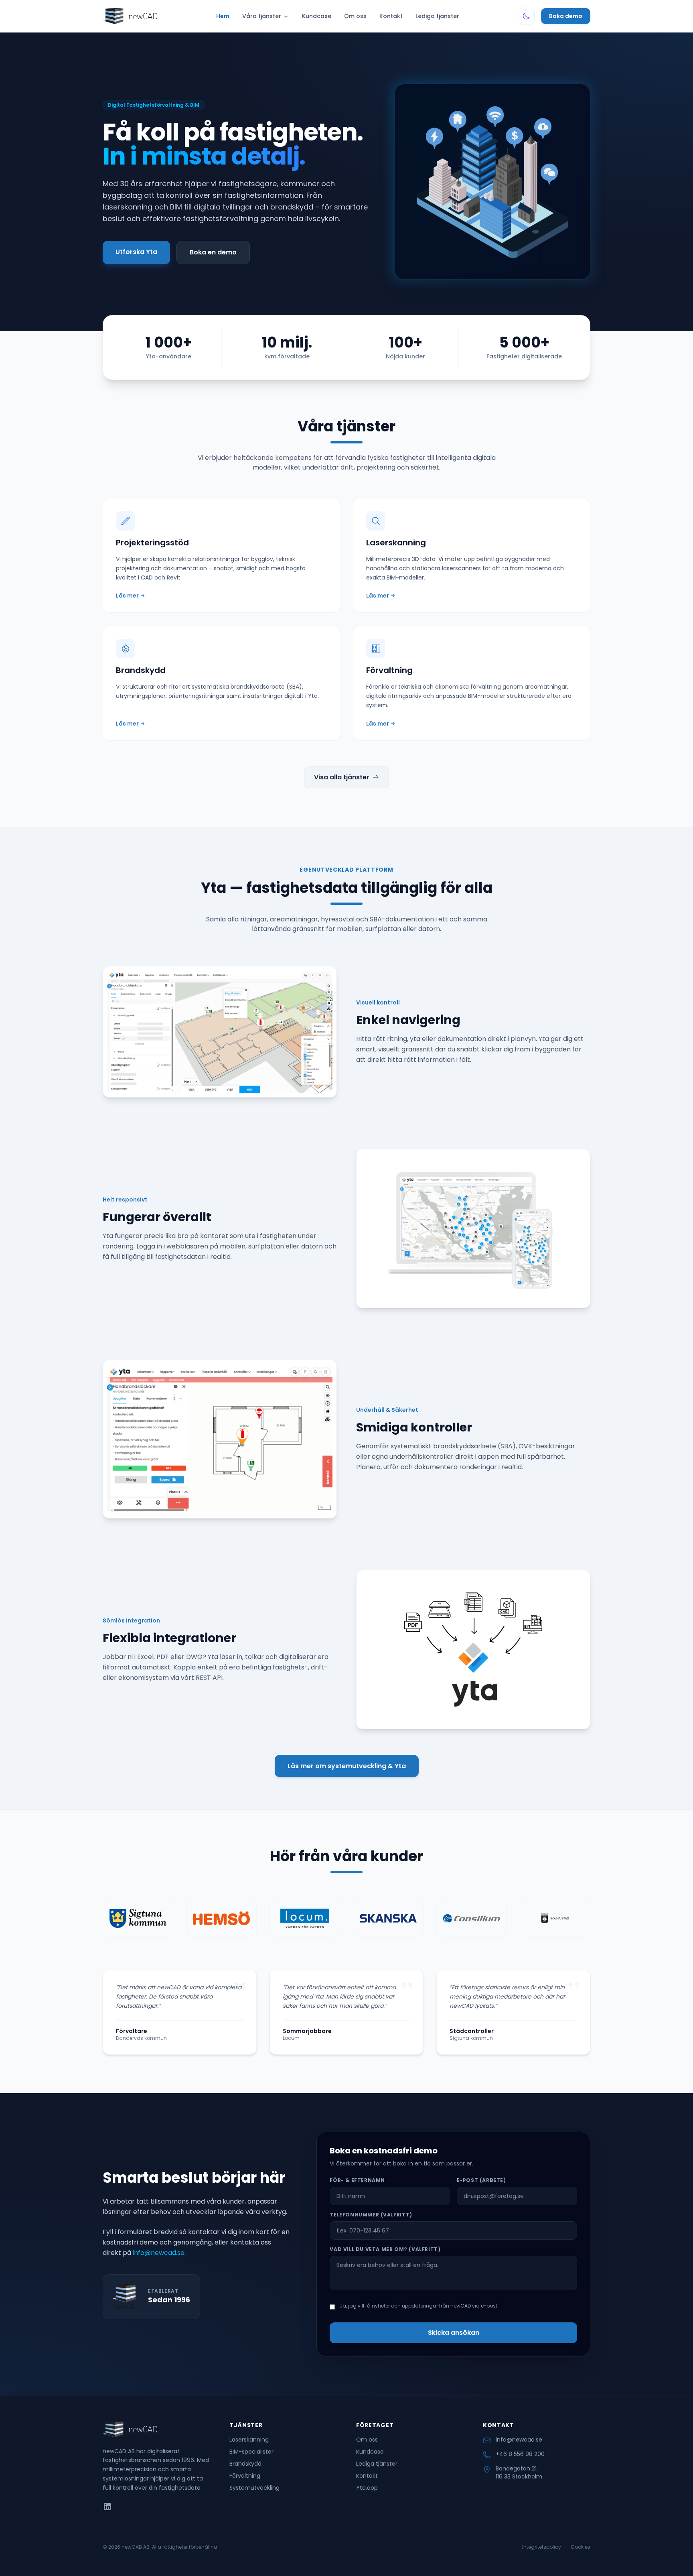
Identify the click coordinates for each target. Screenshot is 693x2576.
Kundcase (317, 16)
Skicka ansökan (454, 2333)
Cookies (581, 2547)
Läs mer (130, 596)
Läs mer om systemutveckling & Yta (347, 1766)
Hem (223, 16)
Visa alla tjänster (342, 777)
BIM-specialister (251, 2452)
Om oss (355, 16)
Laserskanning (249, 2440)
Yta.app (367, 2488)
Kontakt (391, 16)
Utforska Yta (136, 252)
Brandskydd (245, 2464)
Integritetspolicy (542, 2547)
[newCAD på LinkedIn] (107, 2507)
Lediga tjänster (437, 16)
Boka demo (566, 16)
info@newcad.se (159, 2253)
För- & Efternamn (357, 2180)
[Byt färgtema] (526, 16)
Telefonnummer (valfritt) (371, 2215)
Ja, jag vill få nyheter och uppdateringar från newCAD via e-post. (419, 2306)
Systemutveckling (254, 2488)
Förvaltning (245, 2476)
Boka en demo (213, 252)
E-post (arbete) (481, 2180)
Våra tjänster (262, 16)
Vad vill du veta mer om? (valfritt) (385, 2249)
